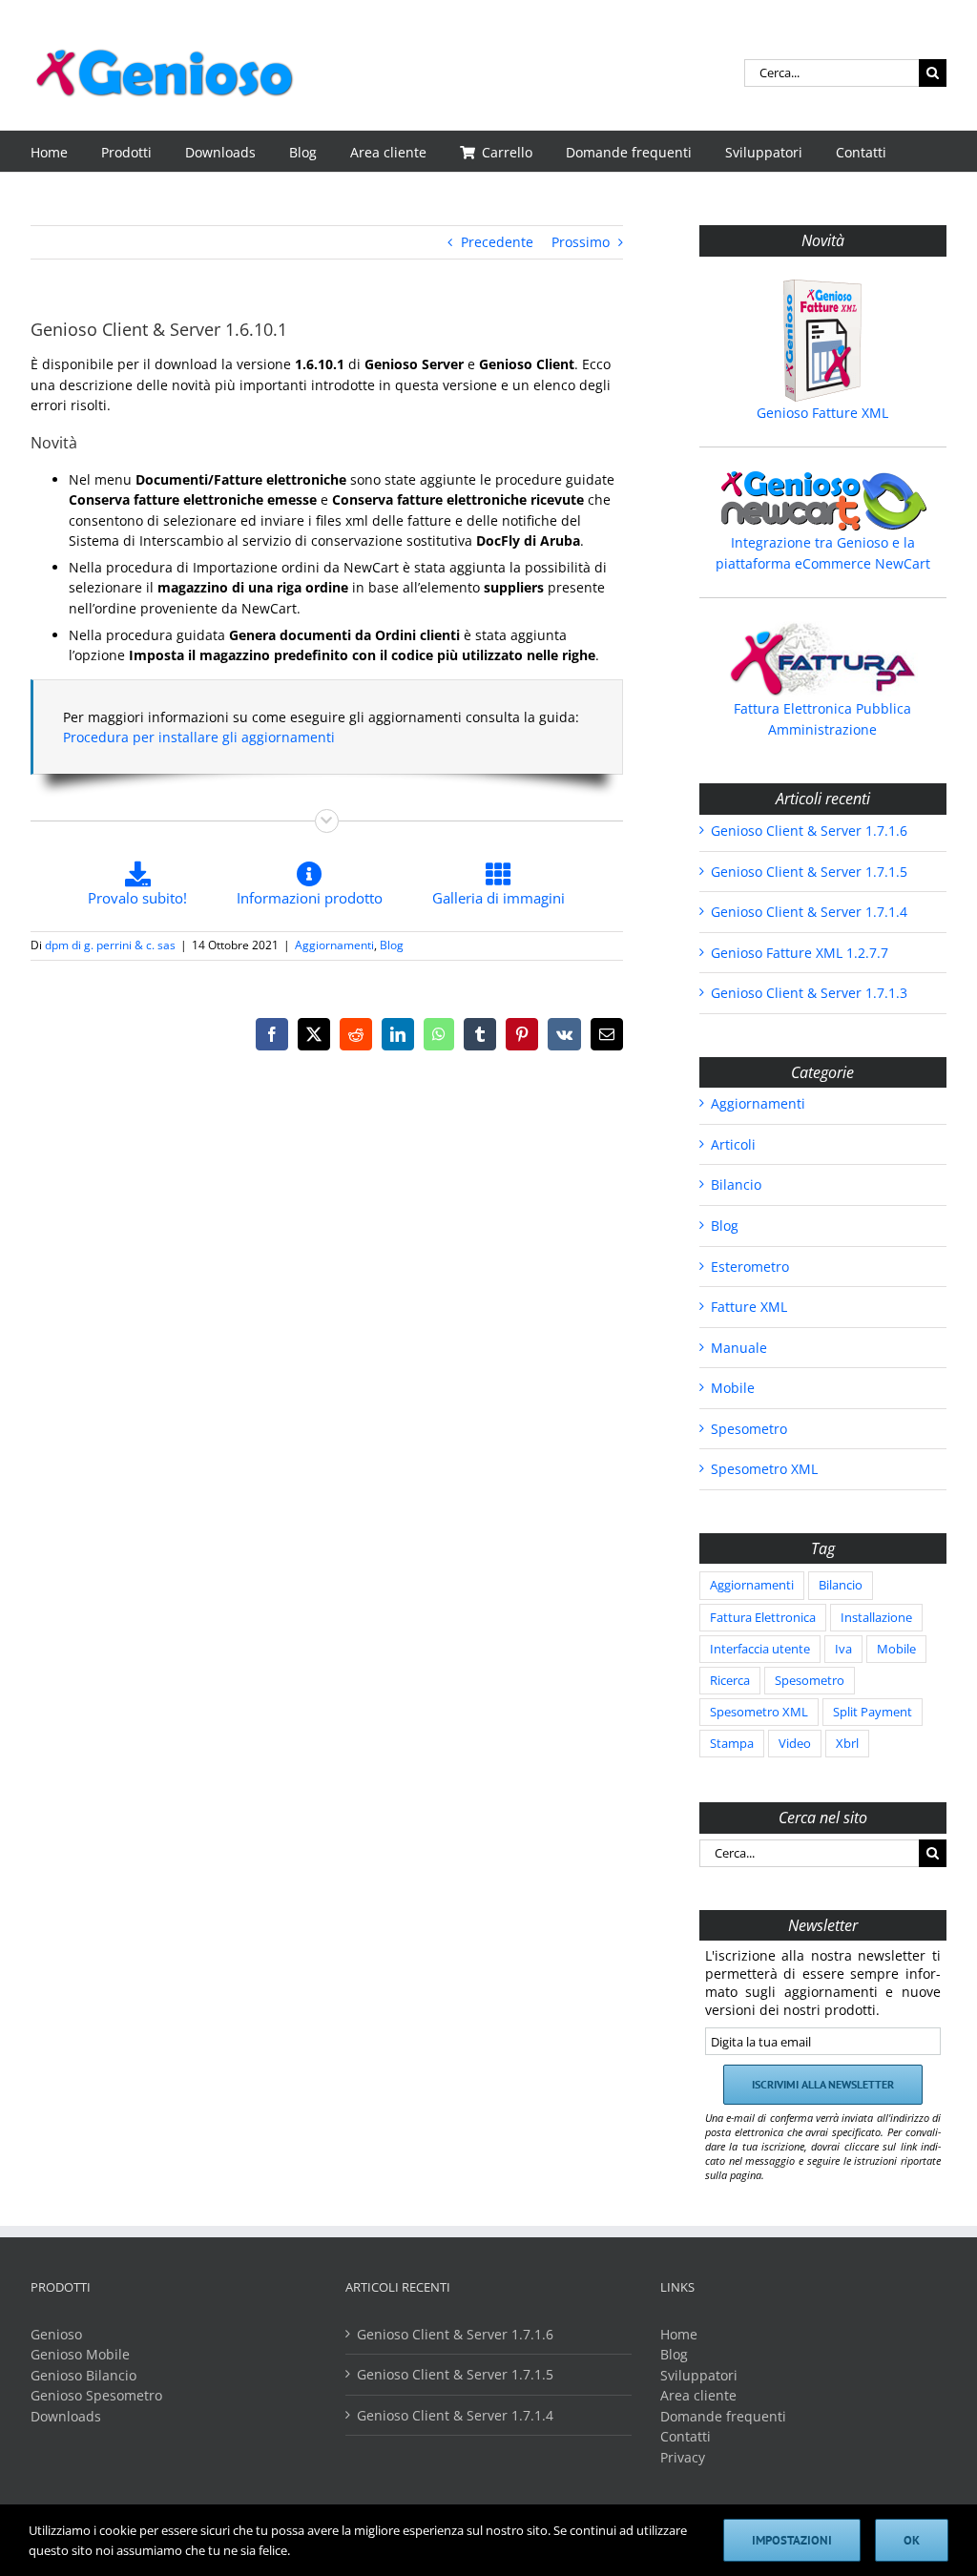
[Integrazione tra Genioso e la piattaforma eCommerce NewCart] (823, 501)
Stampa (732, 1744)
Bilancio (736, 1184)
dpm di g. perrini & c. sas (110, 945)
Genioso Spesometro (96, 2395)
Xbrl (847, 1744)
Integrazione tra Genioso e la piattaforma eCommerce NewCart (823, 553)
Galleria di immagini (499, 898)
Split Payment (873, 1712)
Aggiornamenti (334, 945)
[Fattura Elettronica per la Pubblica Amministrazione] (823, 659)
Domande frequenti (723, 2416)
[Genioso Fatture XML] (823, 341)
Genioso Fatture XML (822, 413)
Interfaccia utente (760, 1649)
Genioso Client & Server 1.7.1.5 (809, 872)
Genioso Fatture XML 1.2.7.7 (800, 953)
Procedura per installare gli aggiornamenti (199, 737)
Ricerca (730, 1681)
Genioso (56, 2334)
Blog (392, 945)
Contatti (686, 2436)
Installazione (876, 1618)
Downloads (66, 2416)
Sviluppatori (699, 2375)
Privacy (683, 2457)
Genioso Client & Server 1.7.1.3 (809, 993)
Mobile (733, 1388)
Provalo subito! (137, 898)
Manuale (739, 1348)
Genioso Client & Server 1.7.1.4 (809, 912)
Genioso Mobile (80, 2354)
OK (912, 2540)
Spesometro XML (764, 1469)
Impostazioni (792, 2540)
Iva (843, 1649)
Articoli (733, 1144)
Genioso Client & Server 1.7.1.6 (809, 831)
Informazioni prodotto (310, 898)
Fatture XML (749, 1307)
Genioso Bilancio (83, 2375)
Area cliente (698, 2395)
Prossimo (581, 242)
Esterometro (750, 1267)
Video (795, 1744)
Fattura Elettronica (763, 1618)
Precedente (497, 242)
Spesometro (749, 1429)
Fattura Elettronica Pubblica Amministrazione (822, 719)
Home (679, 2334)
